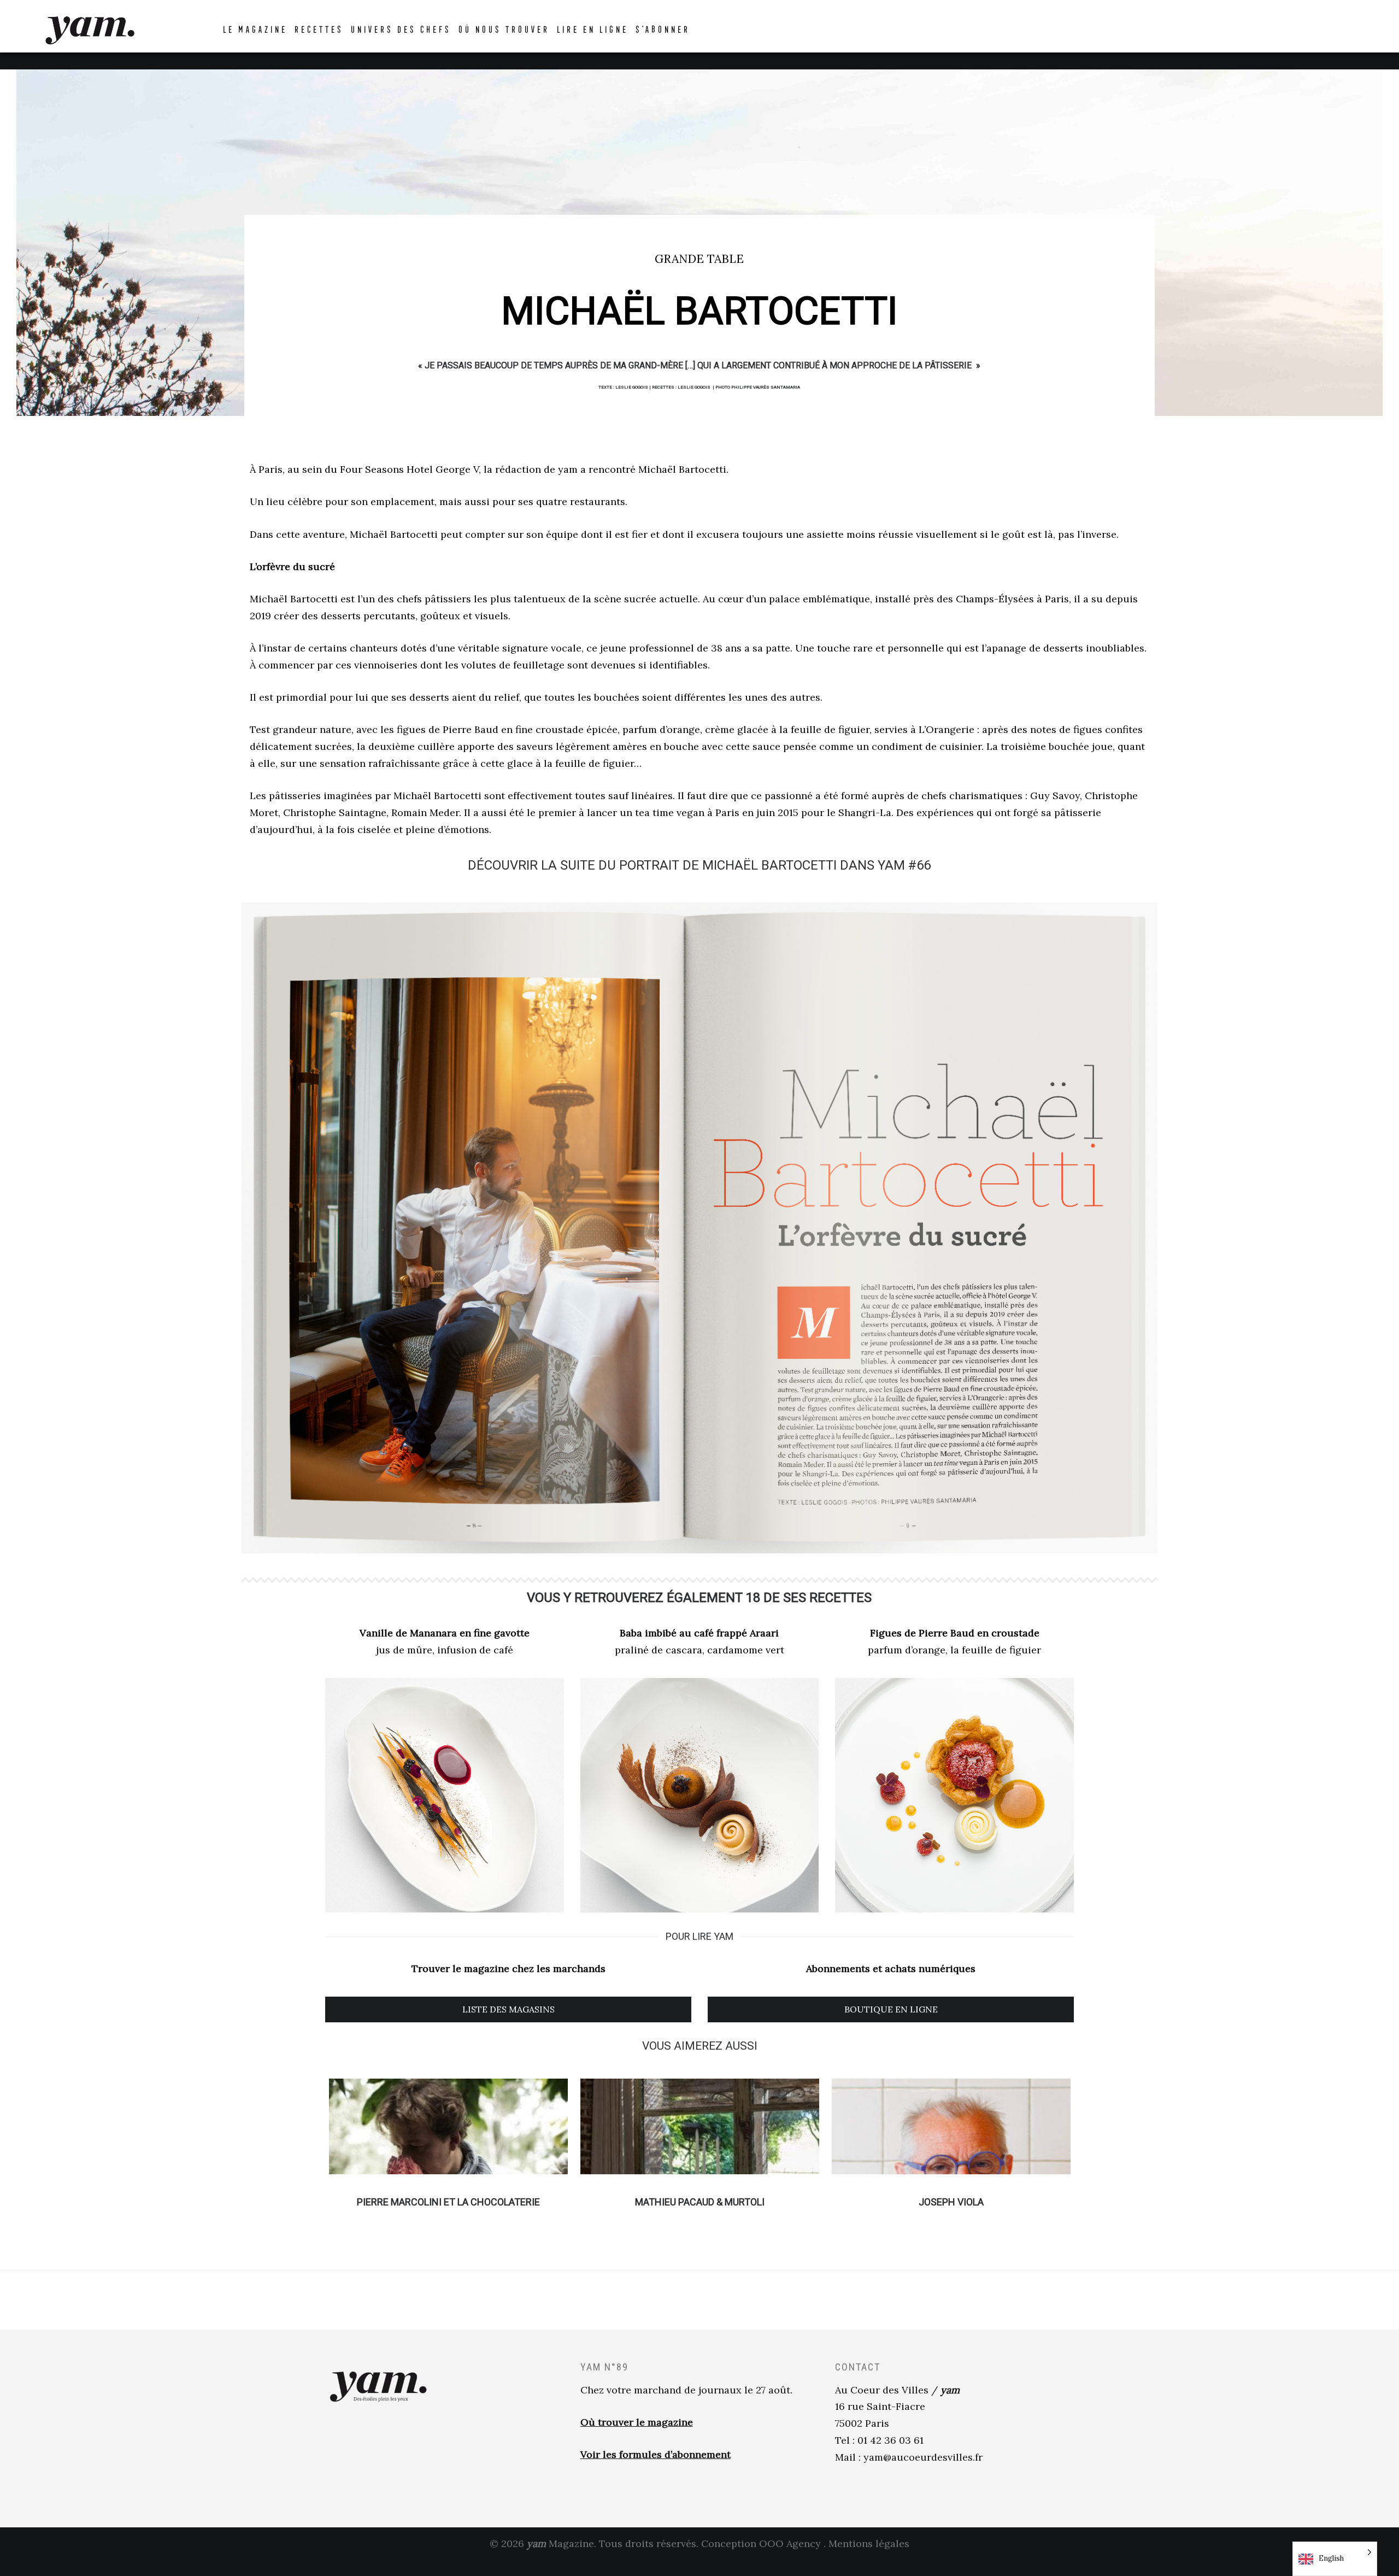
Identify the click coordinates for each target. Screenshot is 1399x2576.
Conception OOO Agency (761, 2543)
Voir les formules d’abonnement (656, 2454)
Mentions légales (869, 2543)
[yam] (90, 29)
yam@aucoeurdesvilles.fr (923, 2457)
